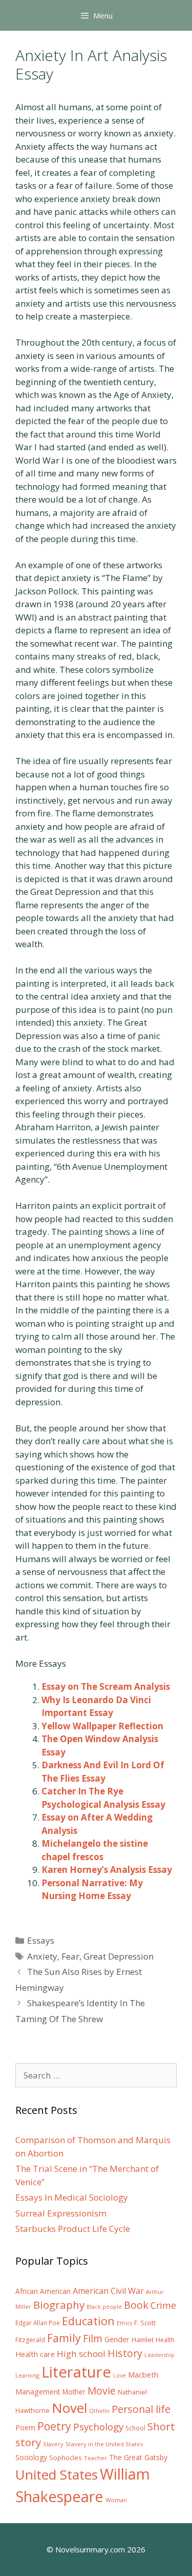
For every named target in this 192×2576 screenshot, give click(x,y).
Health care (35, 2354)
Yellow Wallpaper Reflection (102, 1726)
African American (43, 2291)
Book (136, 2305)
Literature (76, 2372)
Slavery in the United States (104, 2444)
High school (81, 2354)
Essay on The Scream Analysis (106, 1686)
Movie (102, 2391)
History (125, 2353)
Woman (116, 2500)
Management (38, 2392)
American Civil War (108, 2291)
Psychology (98, 2427)
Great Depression (119, 1956)
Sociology (31, 2458)
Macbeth (143, 2374)
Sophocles (66, 2458)
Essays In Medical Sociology (72, 2197)
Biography (59, 2305)
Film (93, 2338)
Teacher (95, 2458)
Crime (163, 2305)
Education (88, 2321)
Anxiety (42, 1956)
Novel (69, 2408)
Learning (27, 2375)
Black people (104, 2307)
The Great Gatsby (138, 2457)
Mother (74, 2392)
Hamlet (143, 2340)
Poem (25, 2428)
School (135, 2428)
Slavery (53, 2444)
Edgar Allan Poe (38, 2323)
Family (64, 2338)
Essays (41, 1940)
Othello (99, 2411)
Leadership (159, 2355)
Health (165, 2340)
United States (57, 2474)
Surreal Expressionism (61, 2213)
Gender (117, 2339)
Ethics (124, 2323)
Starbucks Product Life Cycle (73, 2229)
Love (120, 2375)
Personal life (141, 2409)
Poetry (54, 2426)
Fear (70, 1956)
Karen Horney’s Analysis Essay (107, 1870)
